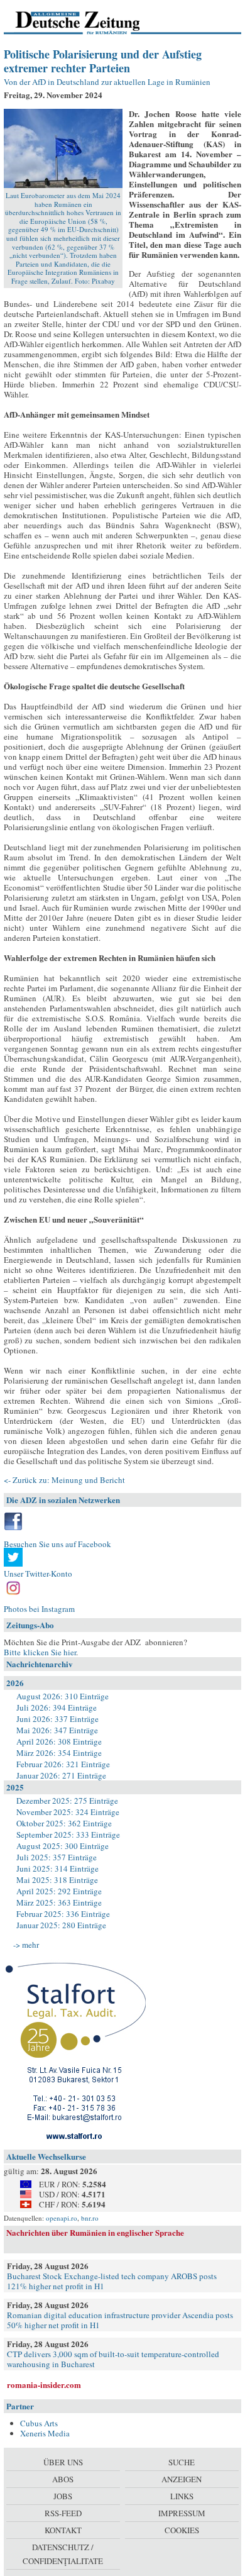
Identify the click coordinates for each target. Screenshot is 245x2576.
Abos (63, 2479)
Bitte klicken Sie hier (40, 1652)
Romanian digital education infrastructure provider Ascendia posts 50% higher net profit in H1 (120, 2320)
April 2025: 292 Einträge (59, 1891)
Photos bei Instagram (39, 1609)
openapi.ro (62, 2218)
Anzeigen (182, 2479)
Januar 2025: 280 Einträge (61, 1925)
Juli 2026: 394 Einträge (57, 1707)
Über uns (63, 2462)
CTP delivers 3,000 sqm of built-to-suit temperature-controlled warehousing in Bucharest (113, 2359)
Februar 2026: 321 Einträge (63, 1764)
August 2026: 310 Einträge (63, 1696)
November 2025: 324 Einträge (68, 1812)
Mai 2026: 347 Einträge (57, 1730)
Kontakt (63, 2530)
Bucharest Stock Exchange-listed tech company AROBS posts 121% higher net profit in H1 (112, 2281)
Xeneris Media (45, 2433)
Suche (182, 2462)
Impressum (182, 2513)
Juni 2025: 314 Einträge (57, 1868)
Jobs (63, 2496)
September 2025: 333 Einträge (68, 1835)
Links (182, 2496)
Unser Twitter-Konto (38, 1574)
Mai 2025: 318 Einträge (57, 1880)
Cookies (182, 2530)
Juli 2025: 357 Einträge (57, 1857)
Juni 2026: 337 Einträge (57, 1719)
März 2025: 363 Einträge (59, 1902)
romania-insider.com (44, 2384)
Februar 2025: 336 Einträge (63, 1914)
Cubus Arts (39, 2423)
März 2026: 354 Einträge (59, 1753)
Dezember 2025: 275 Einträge (67, 1801)
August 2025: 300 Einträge (63, 1846)
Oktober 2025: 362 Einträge (64, 1823)
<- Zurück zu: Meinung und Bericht (64, 1480)
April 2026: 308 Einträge (59, 1741)
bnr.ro (90, 2218)
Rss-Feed (63, 2513)
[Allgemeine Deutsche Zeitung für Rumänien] (90, 22)
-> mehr (26, 1945)
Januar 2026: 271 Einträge (61, 1775)
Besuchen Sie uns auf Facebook (57, 1544)
